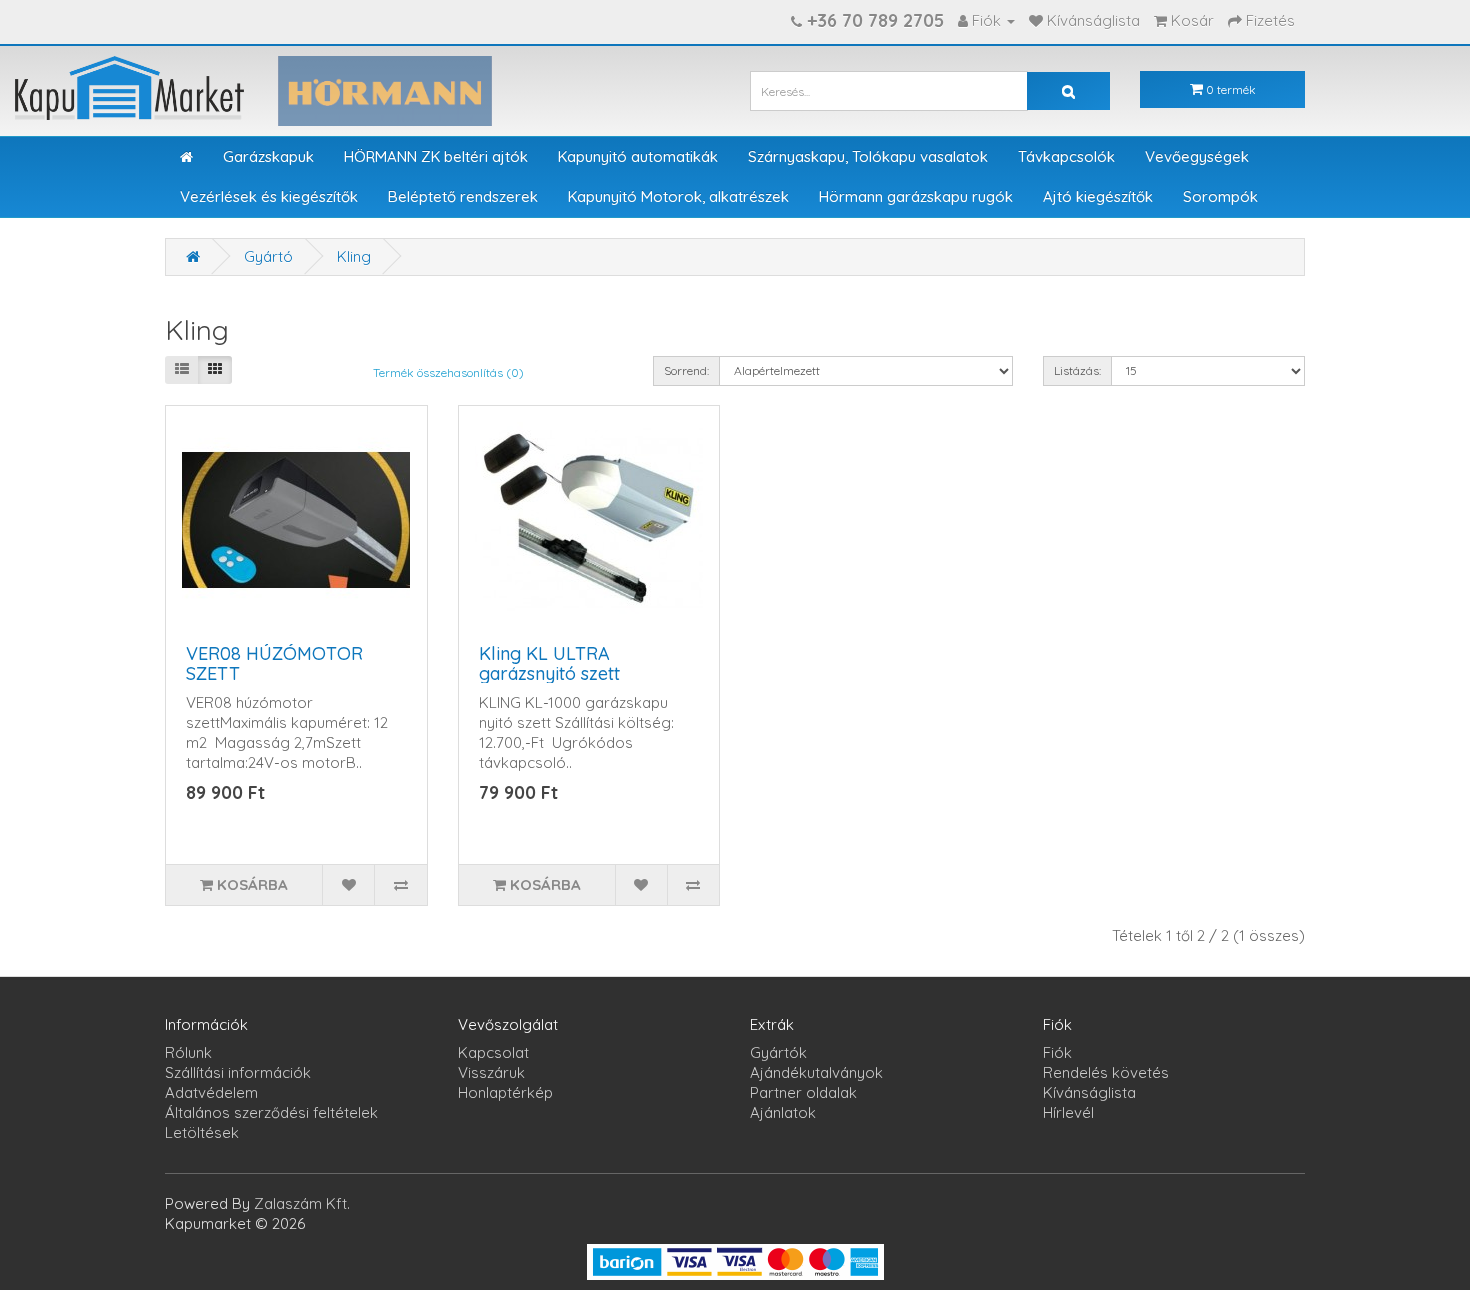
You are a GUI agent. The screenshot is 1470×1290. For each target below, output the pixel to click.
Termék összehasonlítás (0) (448, 372)
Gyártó (268, 256)
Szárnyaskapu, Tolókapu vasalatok (868, 156)
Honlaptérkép (505, 1092)
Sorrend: (686, 370)
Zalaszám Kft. (302, 1203)
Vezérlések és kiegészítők (269, 196)
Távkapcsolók (1066, 156)
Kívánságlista (1089, 1092)
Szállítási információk (238, 1072)
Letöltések (202, 1132)
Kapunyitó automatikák (638, 156)
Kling (354, 256)
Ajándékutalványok (816, 1072)
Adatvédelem (211, 1092)
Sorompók (1220, 196)
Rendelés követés (1106, 1072)
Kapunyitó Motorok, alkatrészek (678, 196)
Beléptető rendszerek (463, 196)
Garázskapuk (268, 156)
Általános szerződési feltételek (271, 1112)
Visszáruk (491, 1072)
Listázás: (1077, 370)
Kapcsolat (493, 1052)
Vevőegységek (1197, 156)
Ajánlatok (783, 1112)
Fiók (1057, 1052)
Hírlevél (1068, 1112)
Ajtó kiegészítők (1098, 196)
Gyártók (778, 1052)
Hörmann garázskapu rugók (916, 196)
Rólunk (188, 1052)
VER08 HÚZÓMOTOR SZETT (274, 663)
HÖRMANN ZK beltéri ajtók (436, 156)
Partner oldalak (803, 1092)
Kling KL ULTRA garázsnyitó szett (549, 663)
